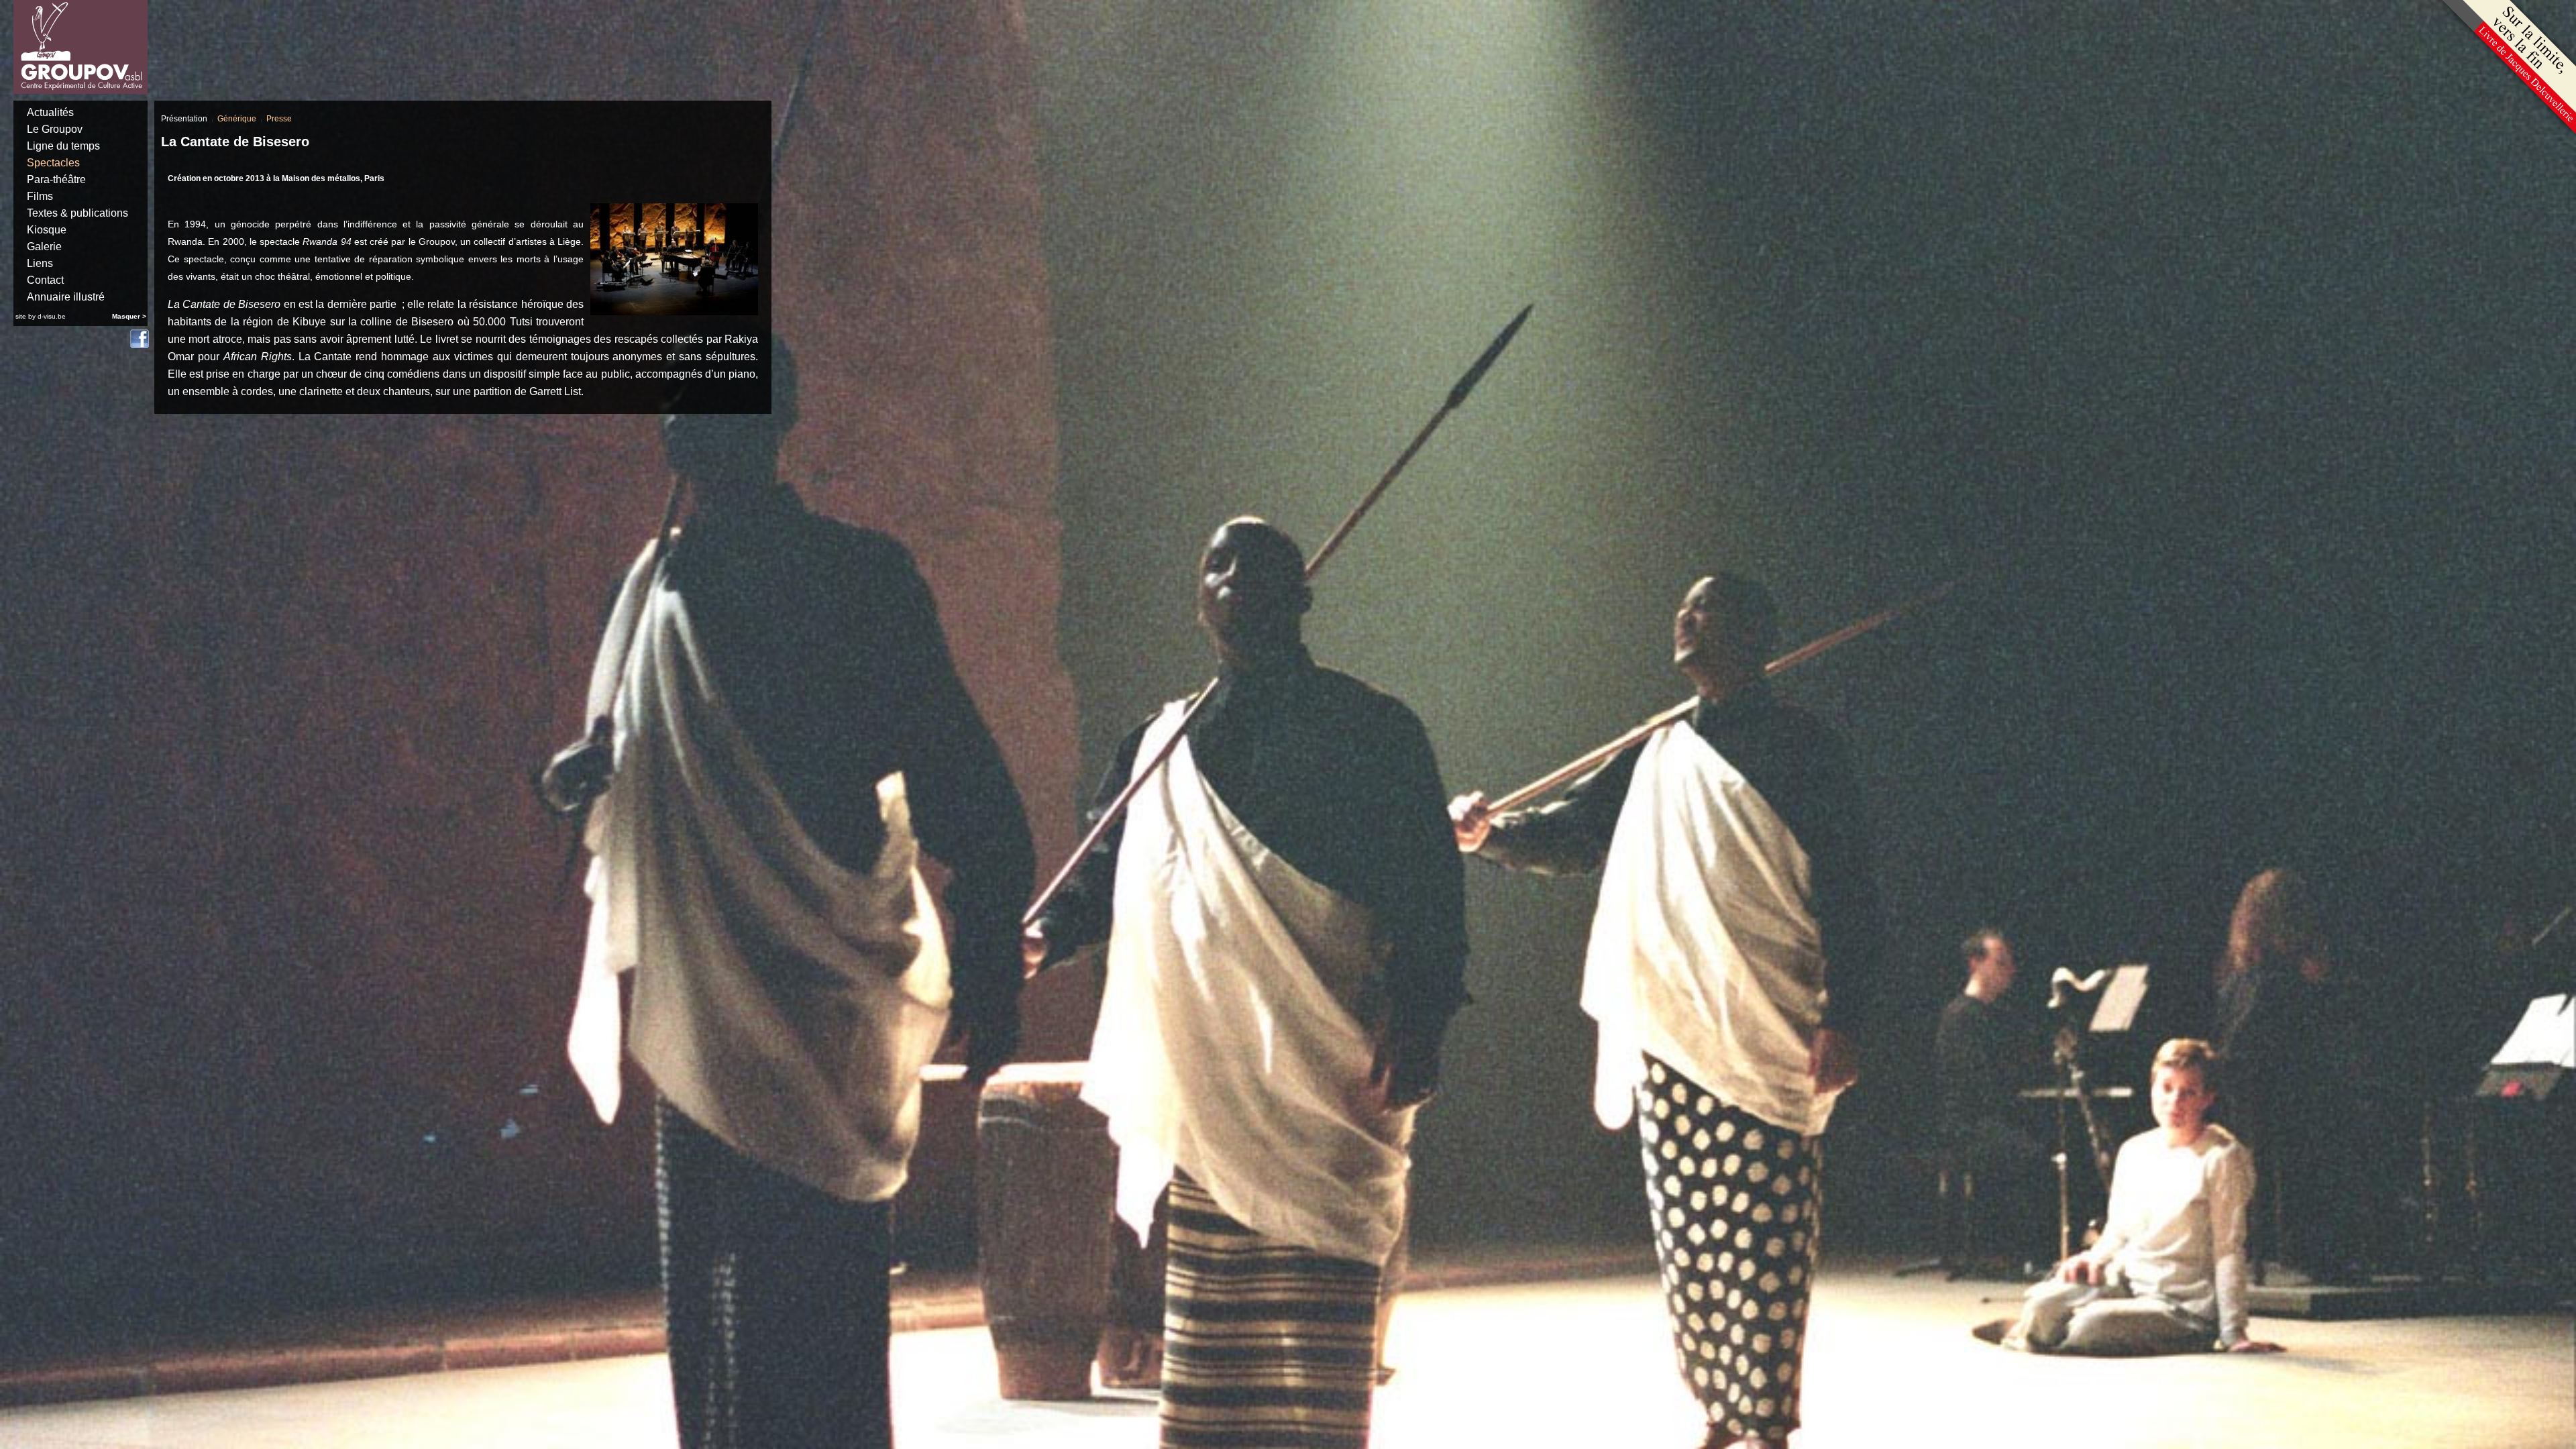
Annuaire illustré (66, 297)
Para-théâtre (56, 179)
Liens (40, 263)
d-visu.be (52, 316)
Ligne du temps (63, 146)
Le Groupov (55, 129)
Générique (237, 119)
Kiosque (47, 230)
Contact (45, 280)
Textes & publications (77, 213)
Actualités (50, 112)
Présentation (184, 119)
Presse (279, 119)
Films (40, 196)
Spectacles (53, 163)
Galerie (44, 247)
